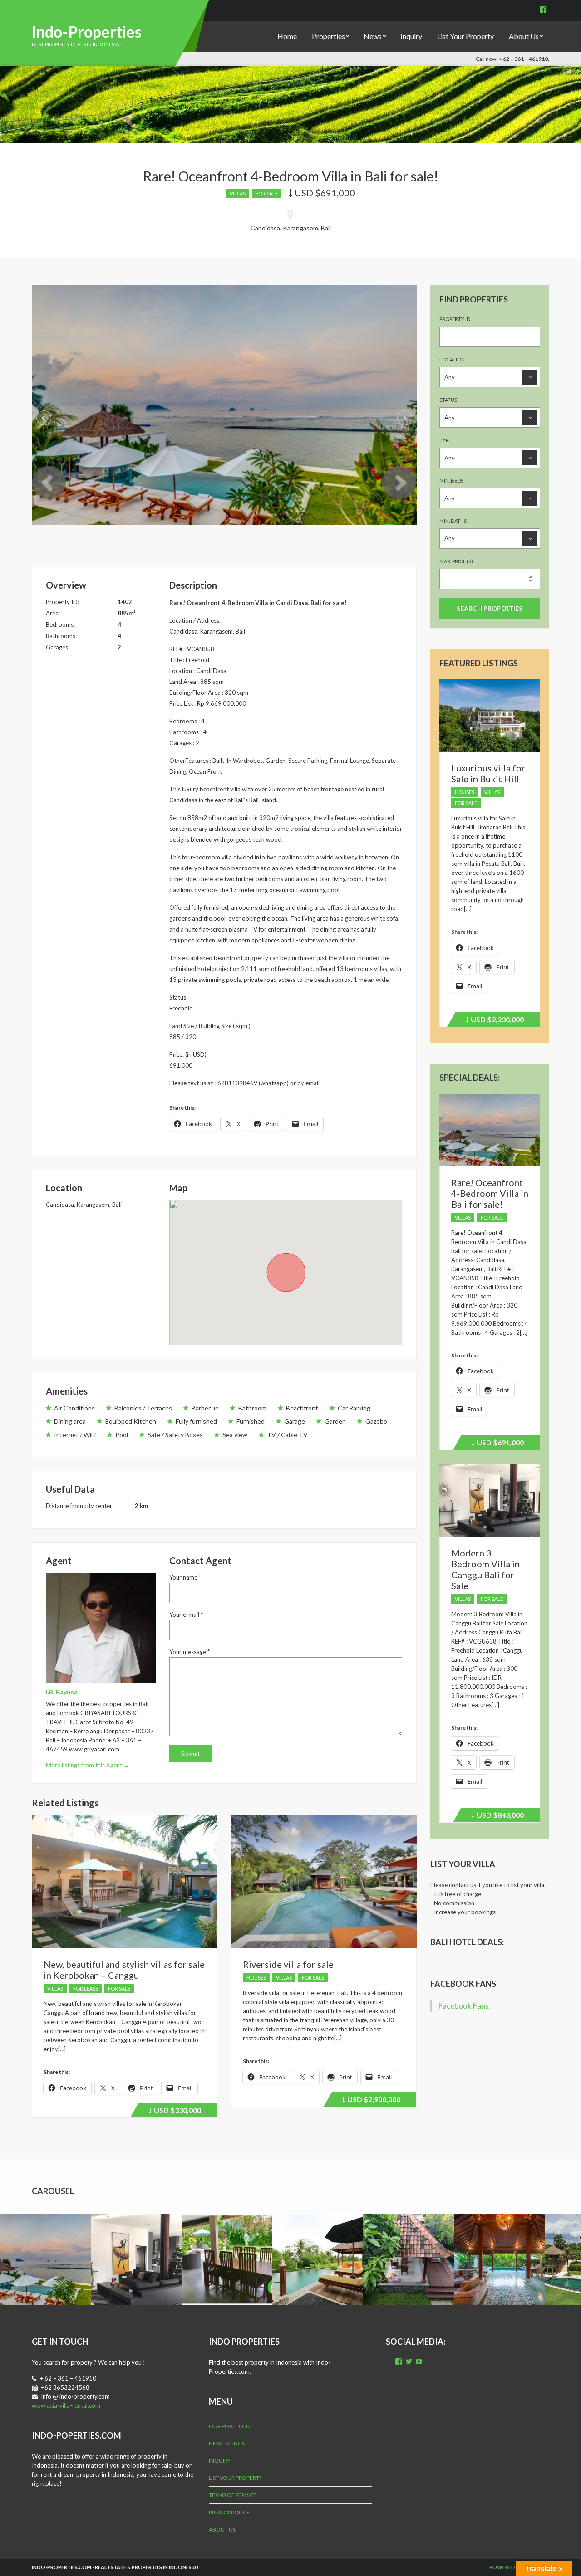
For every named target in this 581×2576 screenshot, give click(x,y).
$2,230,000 (496, 1021)
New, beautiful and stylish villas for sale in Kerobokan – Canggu (124, 1970)
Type (445, 440)
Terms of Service (233, 2495)
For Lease (86, 1988)
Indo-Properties (87, 32)
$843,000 (499, 1816)
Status (448, 400)
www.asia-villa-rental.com (66, 2405)
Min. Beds (451, 481)
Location (452, 359)
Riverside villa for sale (288, 1964)
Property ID (455, 319)
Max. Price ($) (456, 561)
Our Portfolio (230, 2426)
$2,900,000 (372, 2101)
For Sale (267, 193)
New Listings (227, 2443)
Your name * (185, 1577)
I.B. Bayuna (62, 1692)
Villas (238, 193)
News (373, 36)
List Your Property (465, 36)
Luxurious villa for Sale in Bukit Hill (488, 773)
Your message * (190, 1652)
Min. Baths (453, 521)
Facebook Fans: (464, 1984)
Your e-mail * (186, 1615)
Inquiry (411, 36)
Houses (256, 1978)
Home (287, 36)
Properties (328, 36)
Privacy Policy (229, 2512)
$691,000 (499, 1444)
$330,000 (176, 2112)
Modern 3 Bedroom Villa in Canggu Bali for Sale (485, 1569)
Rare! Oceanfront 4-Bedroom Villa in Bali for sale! (490, 1193)
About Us (524, 36)
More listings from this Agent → (88, 1765)
